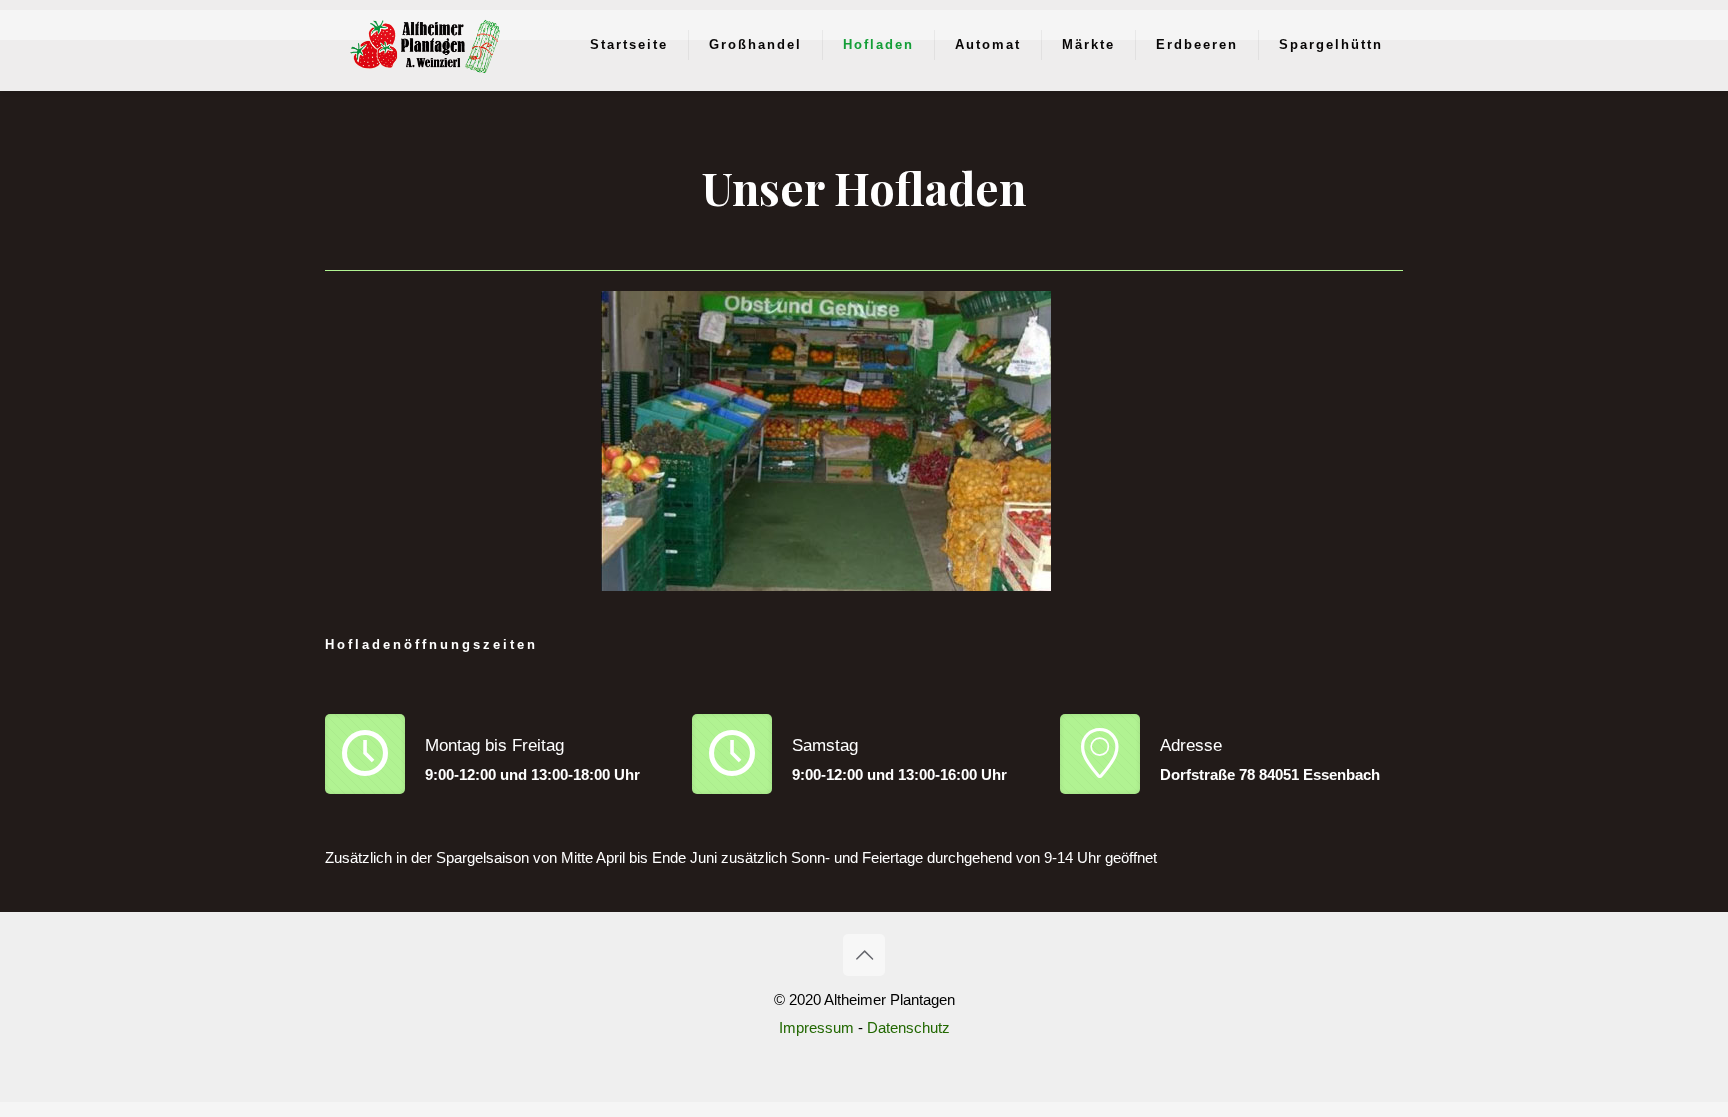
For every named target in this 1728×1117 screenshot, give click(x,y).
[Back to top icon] (864, 955)
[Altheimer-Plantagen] (425, 45)
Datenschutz (908, 1027)
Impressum (816, 1027)
